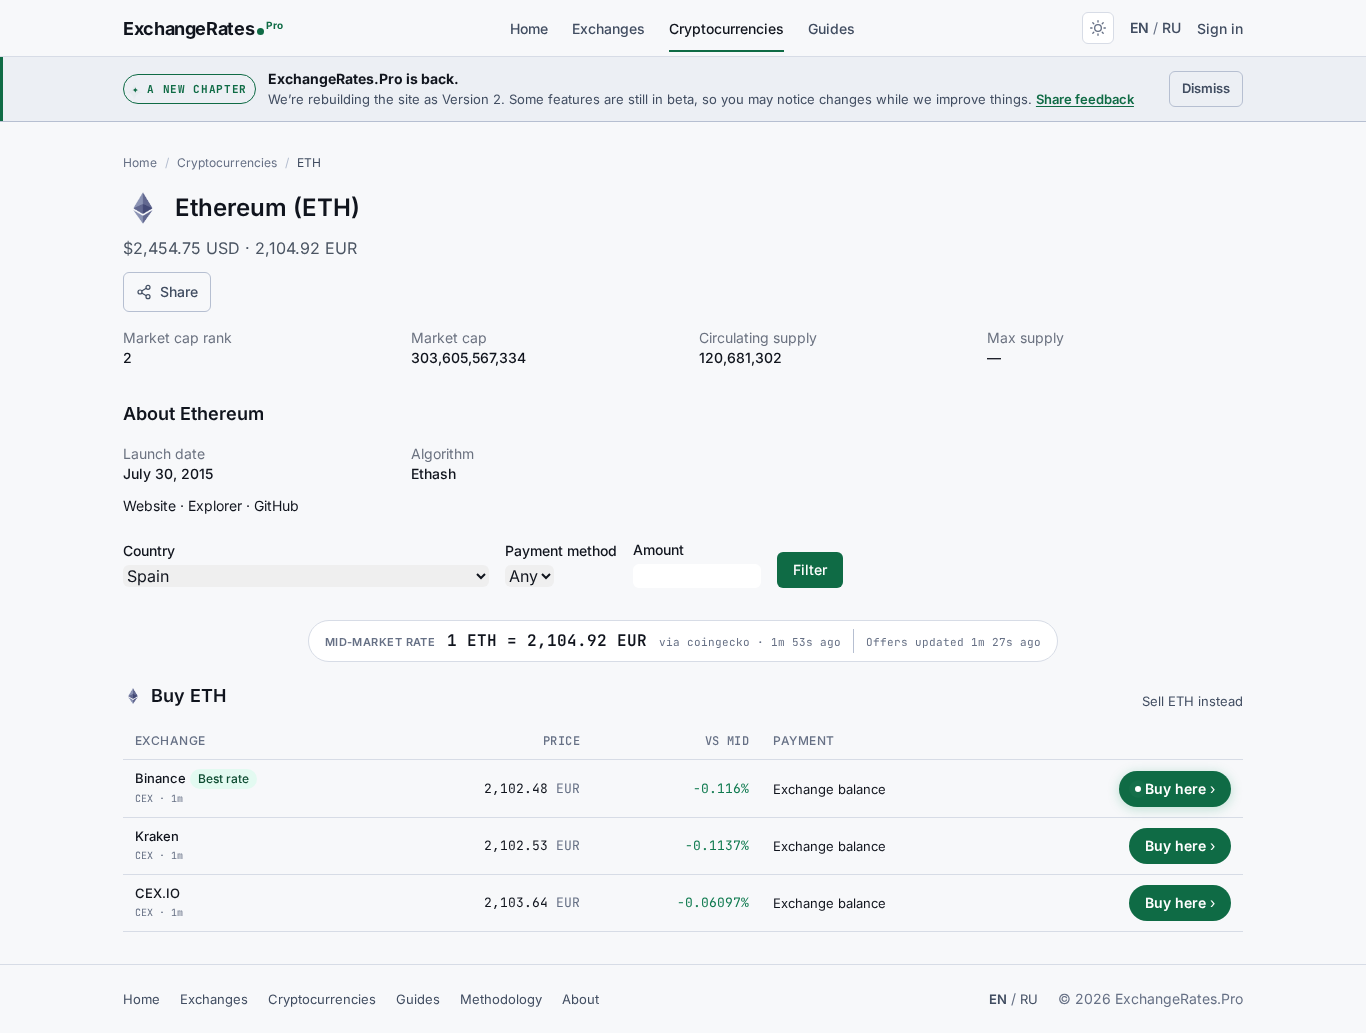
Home (529, 28)
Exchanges (608, 28)
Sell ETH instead (1192, 701)
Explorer (215, 505)
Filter (810, 569)
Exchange (170, 740)
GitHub (276, 505)
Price (561, 741)
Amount (658, 549)
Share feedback (1085, 99)
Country (149, 550)
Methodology (501, 999)
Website (149, 505)
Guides (831, 28)
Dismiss (1212, 87)
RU (1171, 27)
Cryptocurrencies (726, 28)
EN (1139, 27)
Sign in (1220, 28)
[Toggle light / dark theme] (1098, 28)
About (580, 999)
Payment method (561, 550)
